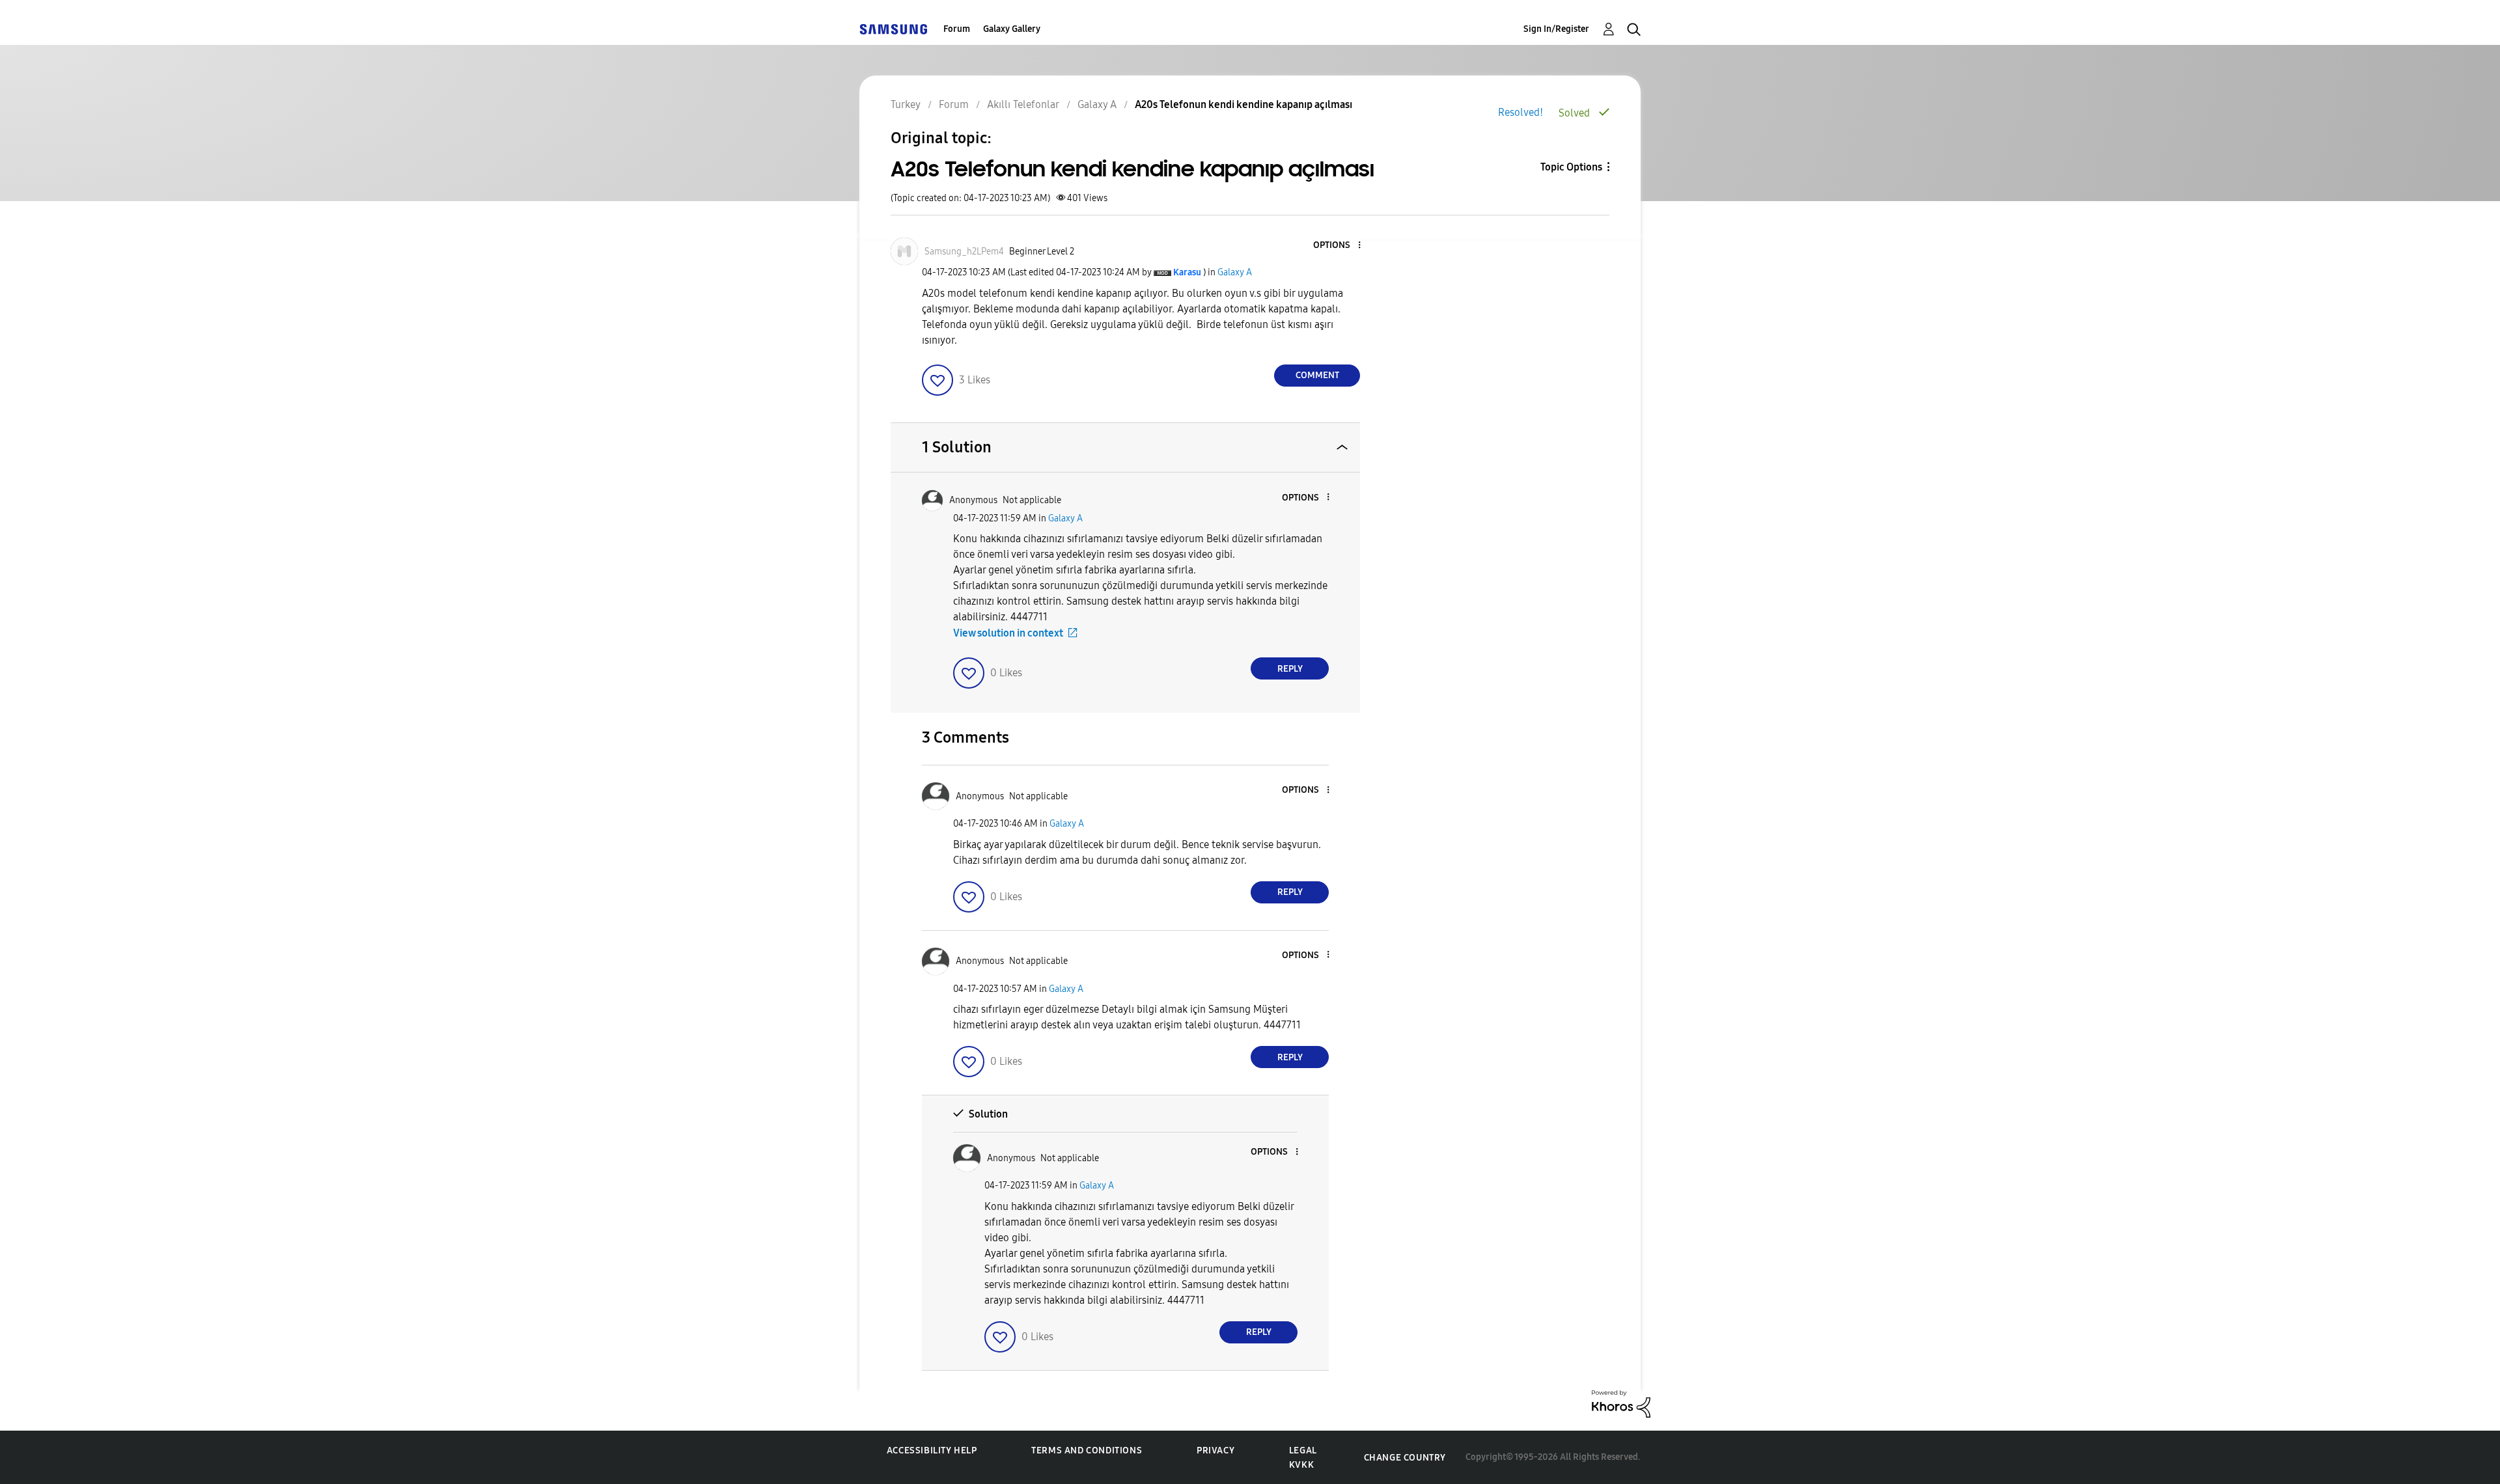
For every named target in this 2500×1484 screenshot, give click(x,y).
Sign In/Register (1556, 29)
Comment (1317, 375)
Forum (957, 29)
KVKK (1301, 1465)
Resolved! (1521, 112)
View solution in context (1008, 633)
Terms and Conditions (1087, 1450)
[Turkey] (893, 29)
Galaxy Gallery (1012, 29)
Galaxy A (1235, 272)
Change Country (1405, 1458)
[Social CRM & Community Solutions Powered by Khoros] (1621, 1403)
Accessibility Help (932, 1450)
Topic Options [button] (1571, 167)
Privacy (1215, 1450)
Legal (1303, 1450)
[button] (1338, 246)
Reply (1290, 669)
